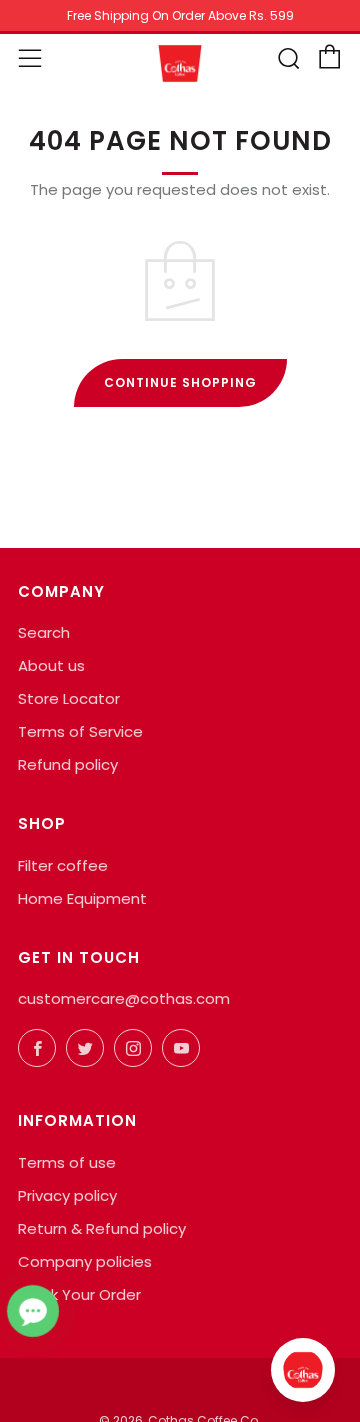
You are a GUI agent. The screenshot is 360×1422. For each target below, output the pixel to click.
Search (44, 632)
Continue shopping (180, 382)
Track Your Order (79, 1294)
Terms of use (67, 1162)
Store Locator (69, 698)
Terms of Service (80, 731)
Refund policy (68, 764)
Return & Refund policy (102, 1228)
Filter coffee (63, 865)
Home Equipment (82, 898)
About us (51, 665)
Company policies (85, 1261)
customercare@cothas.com (124, 998)
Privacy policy (67, 1195)
